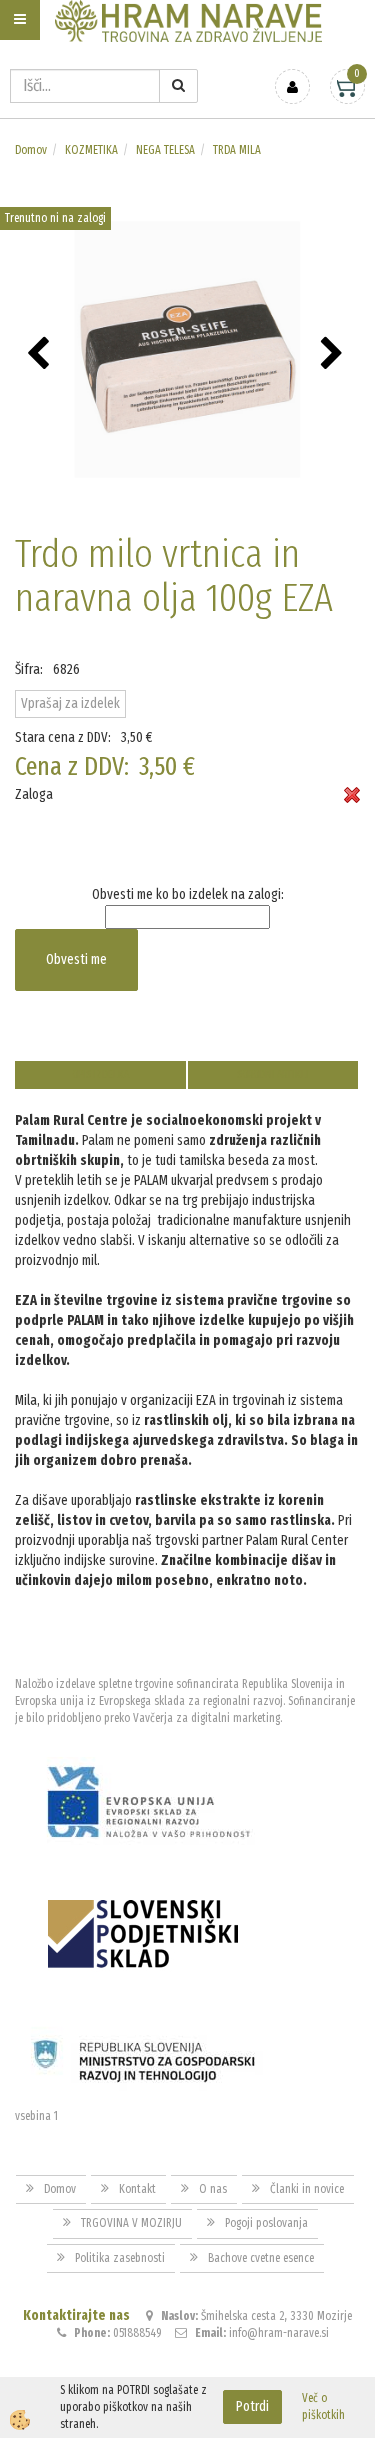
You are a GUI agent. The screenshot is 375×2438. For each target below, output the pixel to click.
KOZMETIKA (91, 150)
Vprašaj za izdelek (70, 703)
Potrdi (252, 2406)
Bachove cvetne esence (261, 2258)
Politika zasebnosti (120, 2258)
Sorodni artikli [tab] (273, 1074)
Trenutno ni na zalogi (55, 218)
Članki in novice (307, 2189)
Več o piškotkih (323, 2406)
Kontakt (137, 2189)
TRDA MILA (237, 150)
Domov (31, 150)
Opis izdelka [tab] (100, 1074)
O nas (213, 2189)
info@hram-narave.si (279, 2333)
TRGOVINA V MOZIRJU (131, 2223)
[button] (334, 355)
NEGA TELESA (165, 150)
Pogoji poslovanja (266, 2223)
